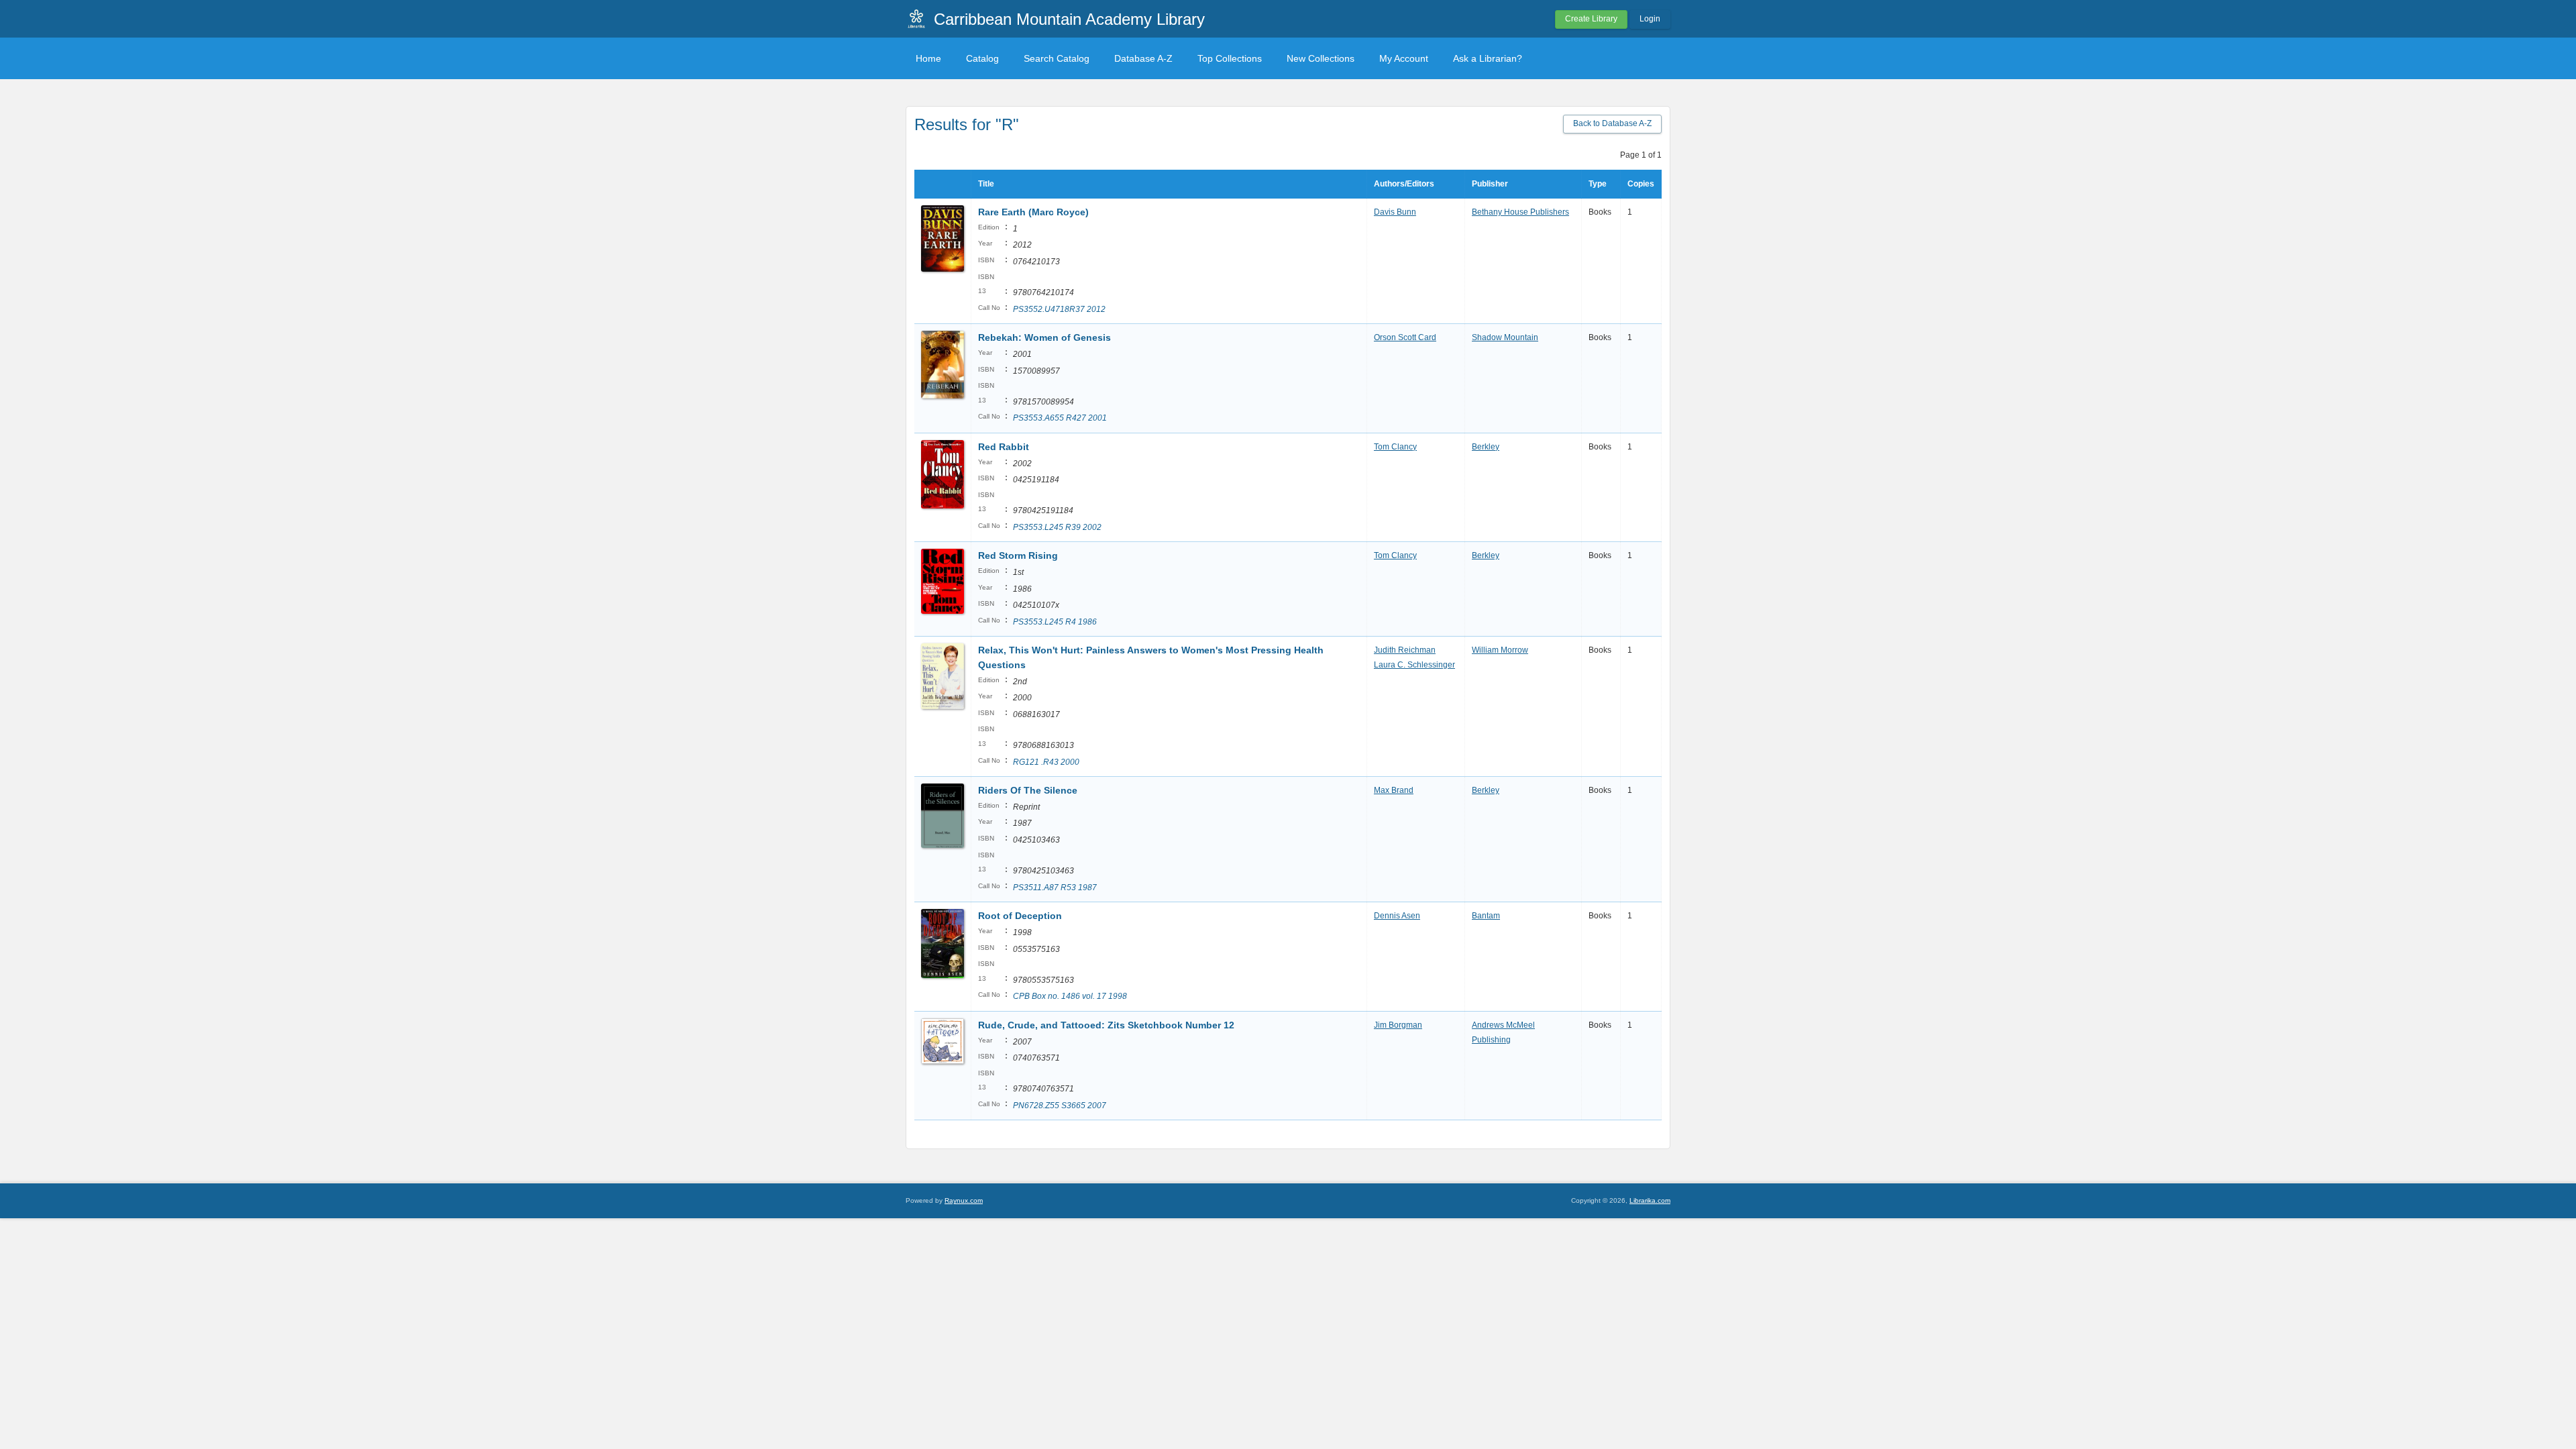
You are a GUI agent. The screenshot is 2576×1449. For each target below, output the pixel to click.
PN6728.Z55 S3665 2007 (1060, 1106)
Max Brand (1394, 790)
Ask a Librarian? (1488, 58)
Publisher (1490, 184)
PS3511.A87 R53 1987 (1055, 888)
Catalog (982, 58)
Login (1650, 19)
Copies (1641, 184)
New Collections (1321, 58)
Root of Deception (1020, 916)
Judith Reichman (1405, 650)
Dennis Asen (1397, 916)
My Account (1404, 58)
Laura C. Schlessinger (1414, 665)
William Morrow (1500, 650)
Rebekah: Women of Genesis (1044, 337)
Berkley (1486, 447)
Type (1598, 184)
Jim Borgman (1398, 1025)
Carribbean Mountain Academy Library (1069, 19)
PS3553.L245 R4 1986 (1055, 622)
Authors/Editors (1404, 184)
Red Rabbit (1004, 447)
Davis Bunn (1395, 212)
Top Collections (1230, 58)
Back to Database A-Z (1612, 123)
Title (986, 184)
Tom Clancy (1395, 447)
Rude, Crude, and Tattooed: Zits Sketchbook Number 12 (1106, 1025)
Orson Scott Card (1405, 337)
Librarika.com (1650, 1200)
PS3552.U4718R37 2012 (1059, 309)
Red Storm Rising (1018, 555)
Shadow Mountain (1505, 337)
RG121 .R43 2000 (1046, 762)
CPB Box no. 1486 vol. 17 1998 (1070, 996)
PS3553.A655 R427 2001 (1060, 418)
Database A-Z (1143, 58)
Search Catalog (1057, 58)
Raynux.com (964, 1200)
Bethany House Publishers (1520, 212)
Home (928, 58)
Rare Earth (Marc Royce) (1033, 212)
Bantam (1486, 916)
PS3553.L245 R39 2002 (1057, 527)
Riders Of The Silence (1028, 790)
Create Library (1591, 19)
